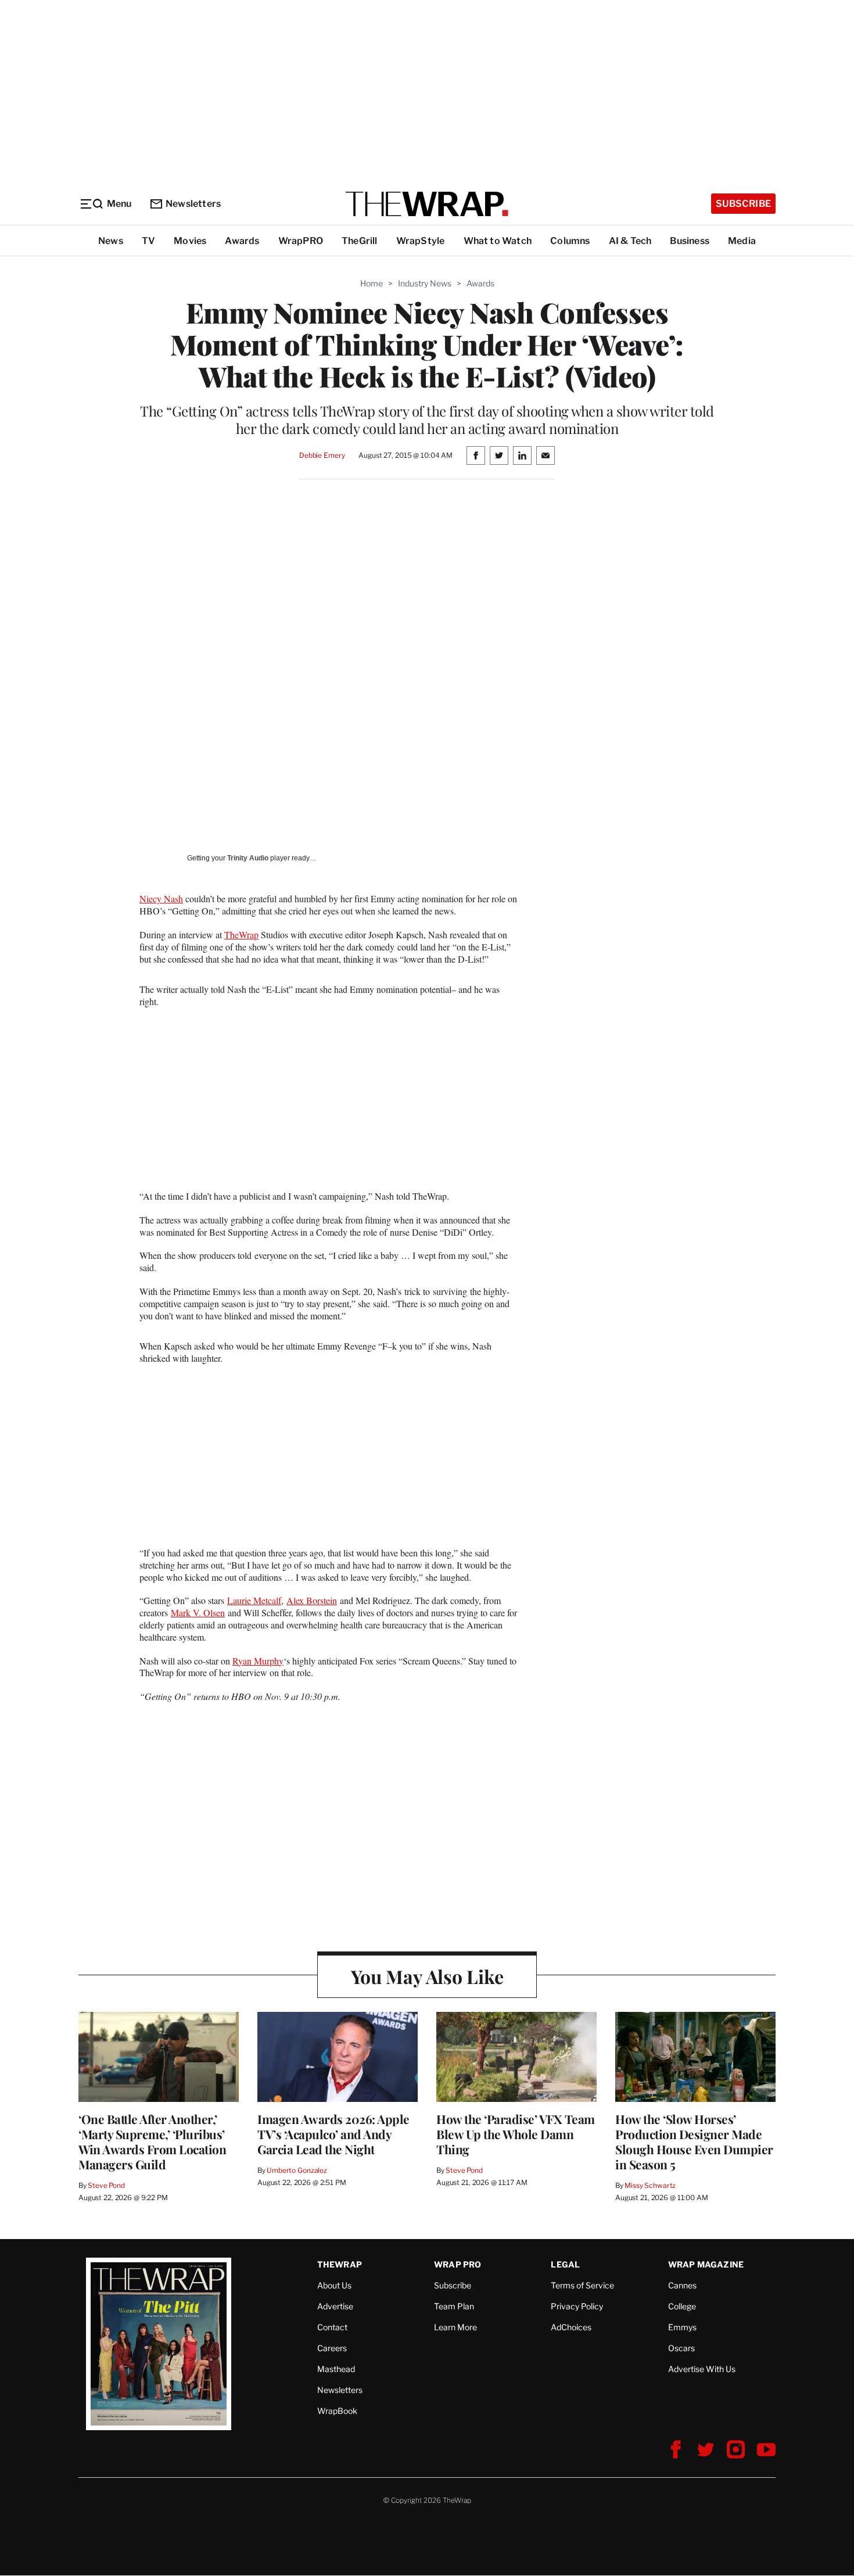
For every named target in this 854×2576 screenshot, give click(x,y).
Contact (332, 2327)
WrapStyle (421, 241)
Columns (570, 241)
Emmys (682, 2327)
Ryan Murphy (258, 1661)
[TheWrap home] (427, 204)
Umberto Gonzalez (297, 2170)
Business (690, 241)
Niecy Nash (161, 898)
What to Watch (498, 241)
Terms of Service (582, 2285)
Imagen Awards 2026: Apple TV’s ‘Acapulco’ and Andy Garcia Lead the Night (333, 2134)
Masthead (336, 2369)
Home (372, 283)
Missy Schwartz (650, 2185)
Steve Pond (106, 2185)
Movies (190, 241)
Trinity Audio (248, 858)
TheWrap (241, 934)
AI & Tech (630, 241)
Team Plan (454, 2306)
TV (148, 241)
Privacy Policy (577, 2306)
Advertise (335, 2306)
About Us (334, 2285)
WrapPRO (301, 241)
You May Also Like (427, 1976)
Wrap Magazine (706, 2264)
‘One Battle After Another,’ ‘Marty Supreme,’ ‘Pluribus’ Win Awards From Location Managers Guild (152, 2141)
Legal (565, 2264)
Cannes (682, 2285)
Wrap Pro (458, 2264)
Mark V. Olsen (198, 1612)
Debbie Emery (322, 455)
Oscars (681, 2348)
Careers (332, 2348)
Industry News (425, 283)
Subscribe (743, 204)
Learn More (455, 2327)
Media (742, 241)
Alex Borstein (312, 1600)
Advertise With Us (702, 2369)
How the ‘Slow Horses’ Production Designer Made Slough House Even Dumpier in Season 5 (694, 2141)
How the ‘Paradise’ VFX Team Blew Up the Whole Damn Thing (516, 2134)
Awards (242, 241)
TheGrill (360, 241)
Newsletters (193, 204)
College (682, 2306)
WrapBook (337, 2411)
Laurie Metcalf (254, 1600)
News (111, 241)
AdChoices (571, 2327)
